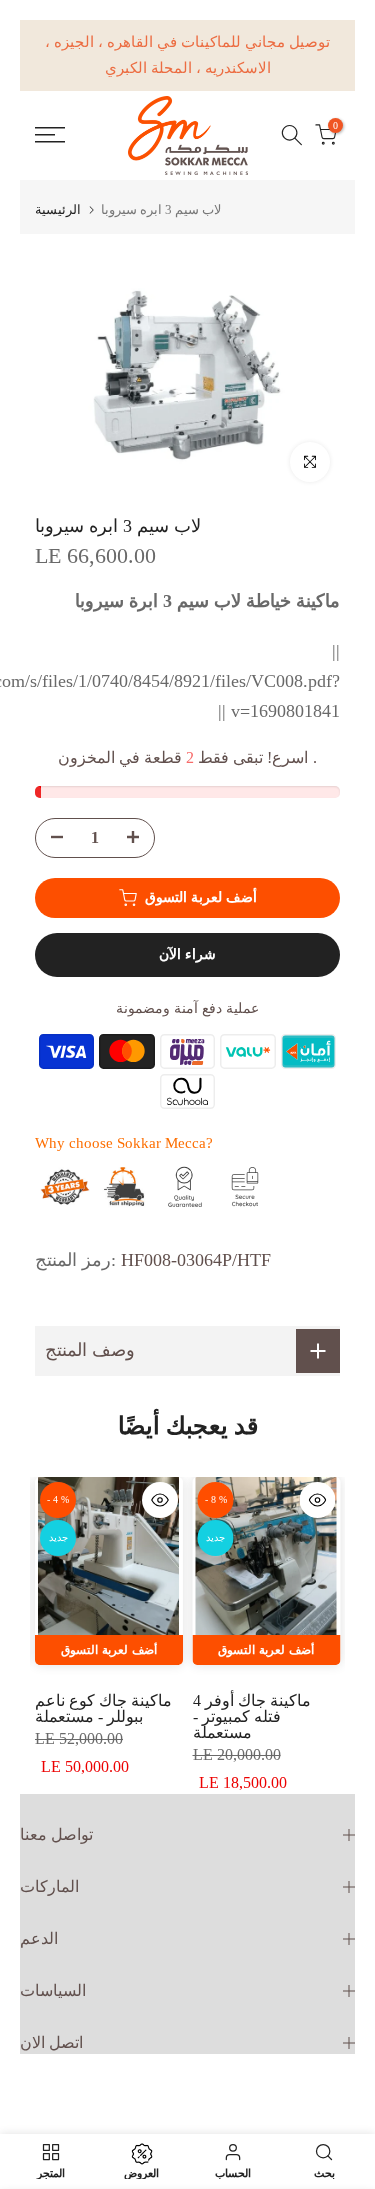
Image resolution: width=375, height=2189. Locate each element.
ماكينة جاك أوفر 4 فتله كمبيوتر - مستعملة (252, 1716)
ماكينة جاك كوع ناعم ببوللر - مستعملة (103, 1708)
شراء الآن (187, 954)
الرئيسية (58, 209)
